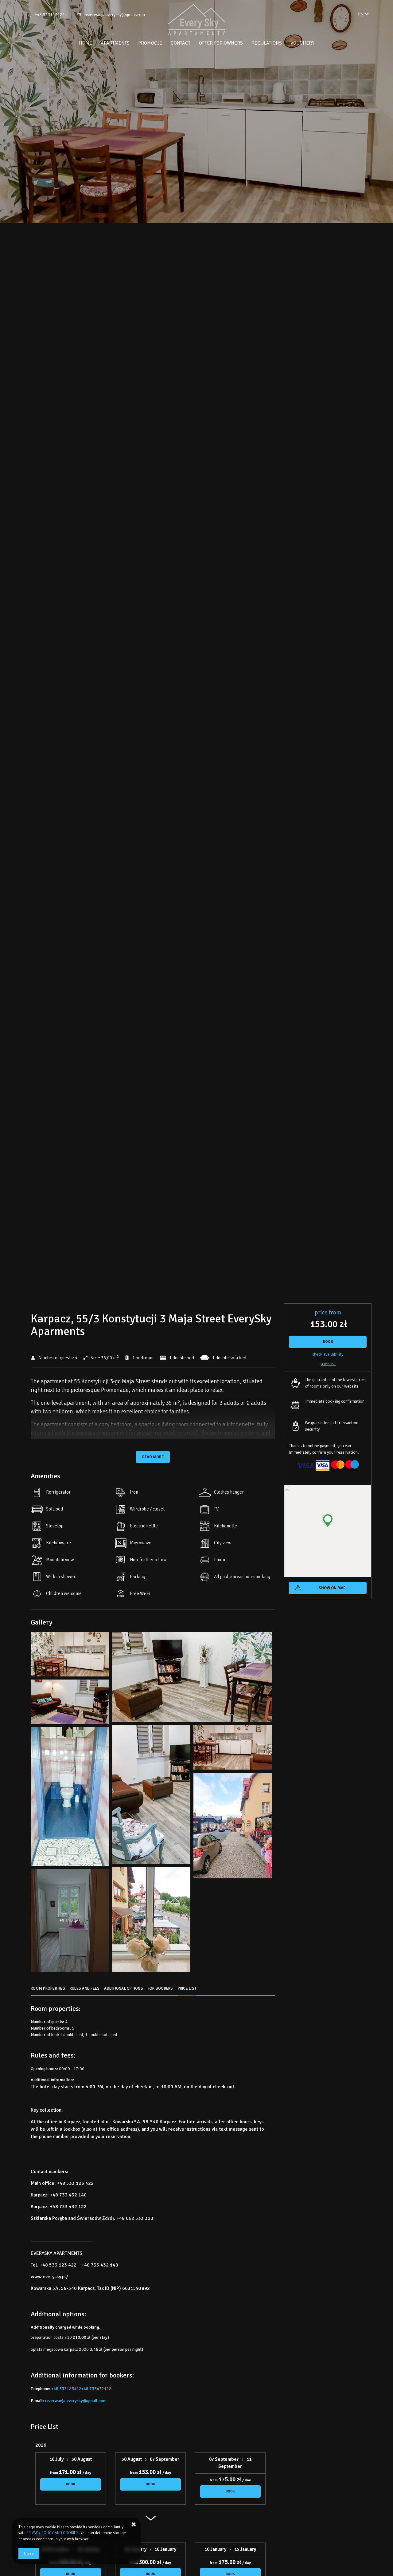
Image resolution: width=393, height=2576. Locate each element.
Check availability (328, 1354)
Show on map (332, 1588)
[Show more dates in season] (150, 2521)
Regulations (267, 43)
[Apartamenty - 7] (151, 1796)
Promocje (150, 43)
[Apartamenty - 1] (70, 1656)
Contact (181, 43)
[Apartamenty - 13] (233, 1827)
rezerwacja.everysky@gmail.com (115, 15)
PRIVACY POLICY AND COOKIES (53, 2533)
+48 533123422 (50, 15)
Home (86, 43)
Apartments (115, 43)
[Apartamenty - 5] (70, 1703)
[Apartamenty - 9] (233, 1749)
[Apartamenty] (196, 19)
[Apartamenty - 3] (192, 1679)
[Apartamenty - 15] (151, 1921)
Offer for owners (221, 43)
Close (29, 2554)
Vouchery (302, 43)
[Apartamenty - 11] (70, 1798)
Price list (328, 1364)
